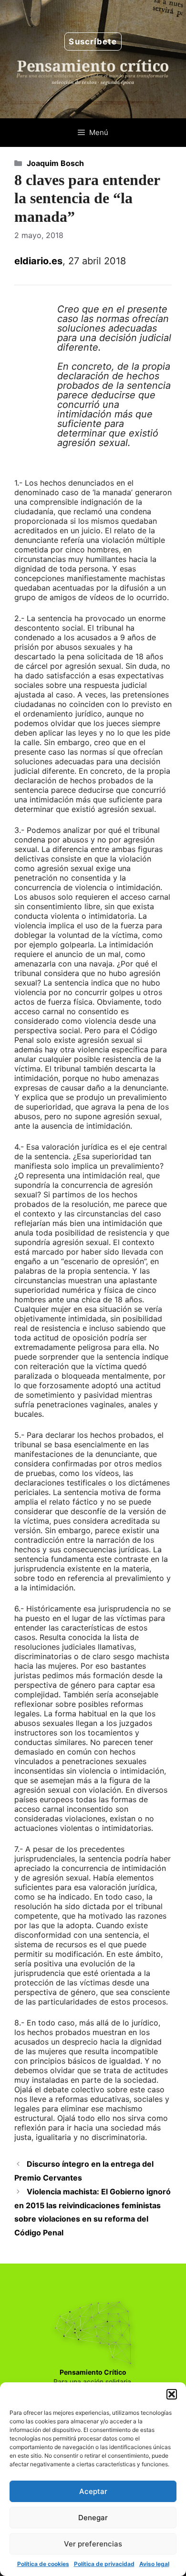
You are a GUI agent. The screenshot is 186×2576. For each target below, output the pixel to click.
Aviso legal (154, 2564)
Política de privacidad (104, 2564)
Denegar (93, 2518)
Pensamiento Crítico (93, 2372)
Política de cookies (43, 2564)
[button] (172, 2394)
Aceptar (93, 2491)
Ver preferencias (93, 2544)
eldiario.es (38, 261)
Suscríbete (93, 42)
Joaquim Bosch (55, 163)
